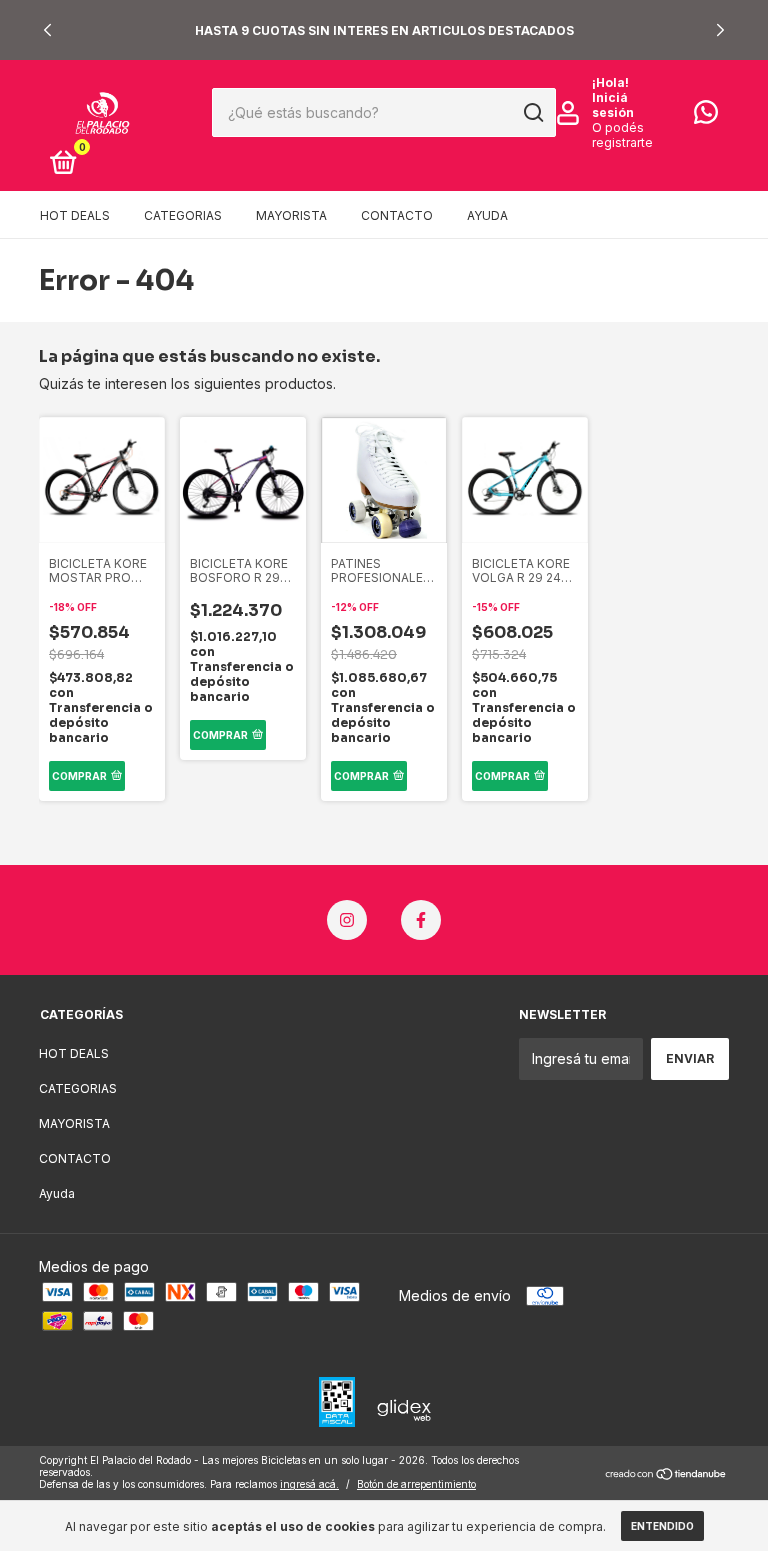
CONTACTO (397, 215)
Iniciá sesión (613, 105)
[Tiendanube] (666, 1474)
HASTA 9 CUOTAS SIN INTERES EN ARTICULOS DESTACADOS (384, 30)
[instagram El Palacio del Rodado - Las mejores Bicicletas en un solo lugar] (347, 920)
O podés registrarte (622, 135)
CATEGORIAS (183, 215)
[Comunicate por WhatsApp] (706, 116)
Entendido (662, 1526)
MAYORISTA (291, 215)
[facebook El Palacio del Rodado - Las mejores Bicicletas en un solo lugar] (421, 920)
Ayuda (487, 215)
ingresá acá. (309, 1484)
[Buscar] (532, 113)
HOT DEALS (75, 215)
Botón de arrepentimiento (416, 1484)
